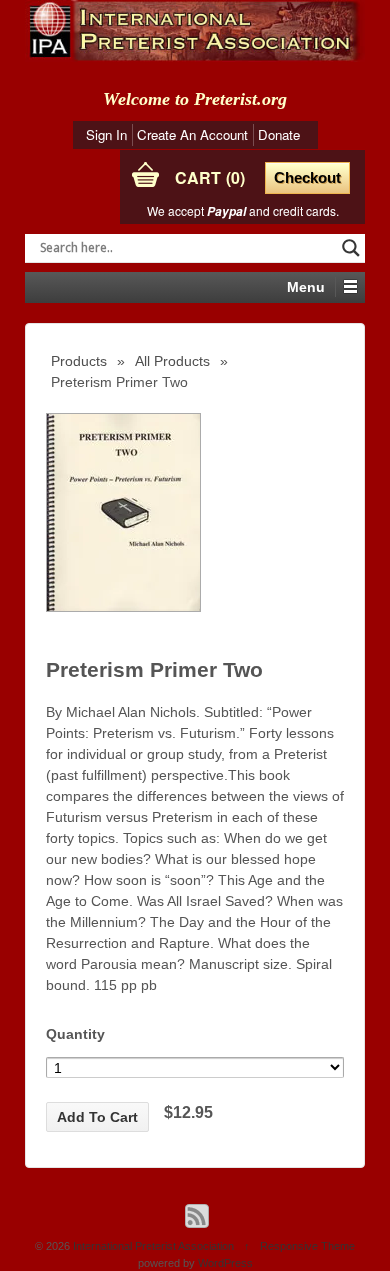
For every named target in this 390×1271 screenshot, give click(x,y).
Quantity (75, 1034)
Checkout (307, 177)
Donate (279, 134)
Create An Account (192, 134)
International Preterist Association (153, 1246)
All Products (172, 361)
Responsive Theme (307, 1246)
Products (79, 361)
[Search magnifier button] (351, 248)
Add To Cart (97, 1117)
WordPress (225, 1263)
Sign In (106, 134)
